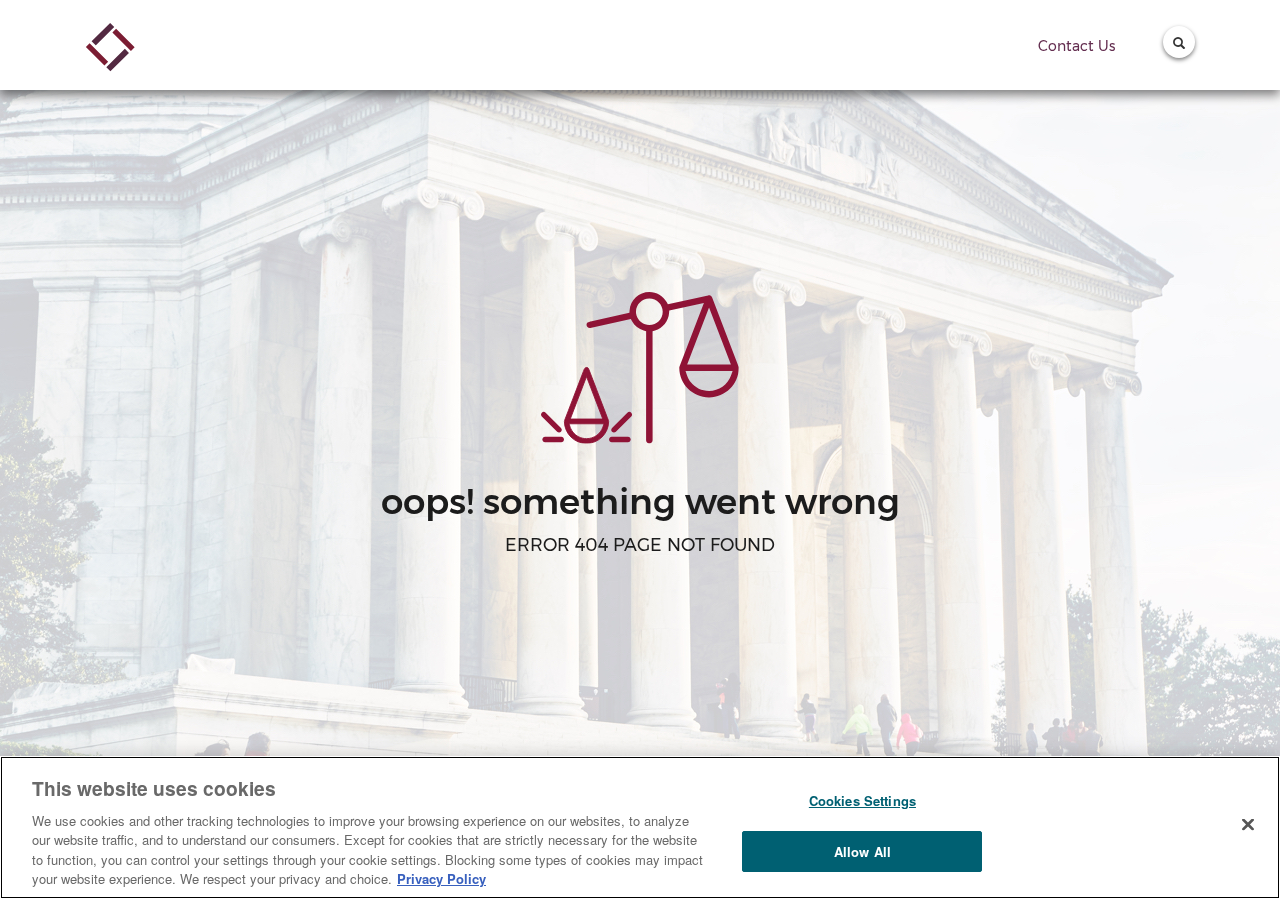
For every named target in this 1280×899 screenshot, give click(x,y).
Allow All (862, 851)
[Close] (1248, 825)
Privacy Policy (441, 878)
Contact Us (1076, 46)
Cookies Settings (862, 800)
